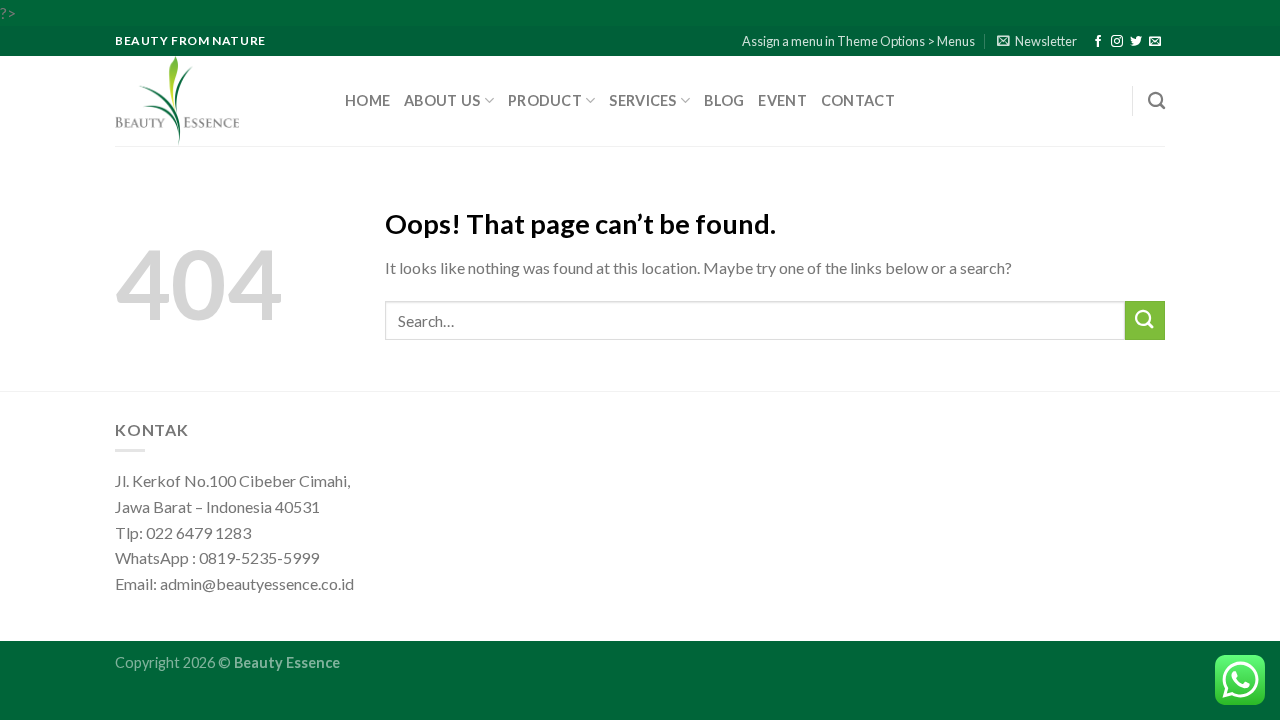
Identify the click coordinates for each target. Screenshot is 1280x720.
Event (782, 100)
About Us (442, 100)
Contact (858, 100)
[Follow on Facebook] (1098, 42)
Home (367, 100)
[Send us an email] (1155, 42)
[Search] (1156, 101)
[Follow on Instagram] (1117, 42)
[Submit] (1145, 320)
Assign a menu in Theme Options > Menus (858, 41)
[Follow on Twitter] (1136, 42)
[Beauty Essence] (215, 101)
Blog (724, 100)
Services (642, 100)
